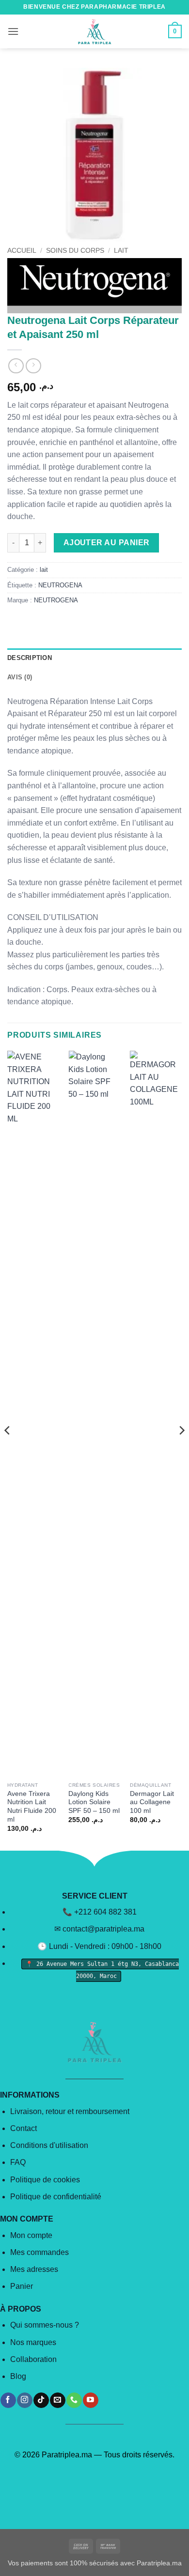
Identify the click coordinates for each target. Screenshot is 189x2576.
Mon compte (31, 2235)
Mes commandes (39, 2252)
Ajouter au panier (107, 543)
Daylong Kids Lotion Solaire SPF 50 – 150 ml (94, 1802)
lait (121, 251)
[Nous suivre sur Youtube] (90, 2400)
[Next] (181, 1450)
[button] (13, 31)
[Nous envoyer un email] (57, 2400)
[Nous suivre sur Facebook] (8, 2400)
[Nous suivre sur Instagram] (24, 2400)
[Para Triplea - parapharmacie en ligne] (94, 31)
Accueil (22, 251)
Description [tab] (30, 658)
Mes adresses (34, 2269)
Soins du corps (75, 251)
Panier (22, 2286)
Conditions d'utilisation (49, 2145)
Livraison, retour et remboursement (70, 2111)
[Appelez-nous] (74, 2400)
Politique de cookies (45, 2180)
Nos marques (33, 2342)
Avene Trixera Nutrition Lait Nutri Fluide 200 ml (32, 1807)
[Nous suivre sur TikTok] (41, 2400)
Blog (18, 2376)
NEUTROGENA (60, 585)
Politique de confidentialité (56, 2197)
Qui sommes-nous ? (45, 2325)
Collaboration (33, 2359)
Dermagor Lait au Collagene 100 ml (152, 1802)
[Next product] (16, 366)
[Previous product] (33, 366)
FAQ (18, 2162)
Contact (24, 2128)
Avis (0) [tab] (20, 677)
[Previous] (8, 1450)
